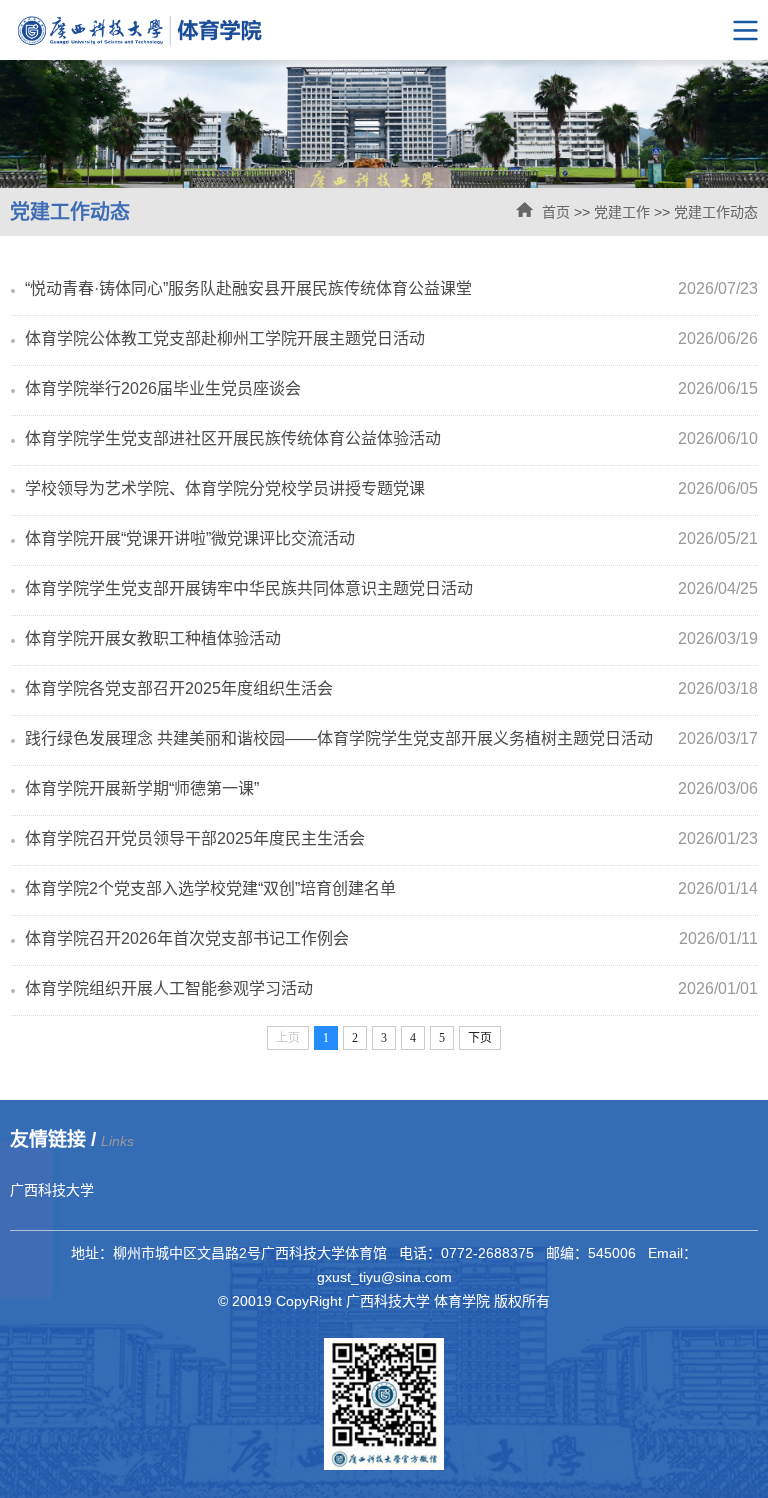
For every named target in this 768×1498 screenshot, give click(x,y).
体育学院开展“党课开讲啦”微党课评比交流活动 (190, 538)
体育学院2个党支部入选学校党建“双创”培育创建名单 (210, 888)
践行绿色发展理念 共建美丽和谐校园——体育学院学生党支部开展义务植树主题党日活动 (339, 738)
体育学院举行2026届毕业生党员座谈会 (163, 388)
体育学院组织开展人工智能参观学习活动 (169, 988)
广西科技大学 (52, 1190)
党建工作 (622, 212)
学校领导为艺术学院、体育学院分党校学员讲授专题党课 (225, 488)
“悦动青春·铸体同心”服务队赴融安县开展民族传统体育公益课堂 (248, 288)
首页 (556, 212)
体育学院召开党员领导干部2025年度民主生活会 (195, 838)
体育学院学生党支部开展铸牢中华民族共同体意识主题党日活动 (249, 588)
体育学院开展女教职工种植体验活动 (153, 638)
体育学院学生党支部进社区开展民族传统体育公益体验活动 (233, 438)
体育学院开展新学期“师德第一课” (142, 788)
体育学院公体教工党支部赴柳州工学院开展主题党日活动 (225, 338)
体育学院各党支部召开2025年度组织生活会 (179, 688)
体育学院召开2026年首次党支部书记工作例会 (187, 938)
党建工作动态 (716, 212)
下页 (480, 1038)
